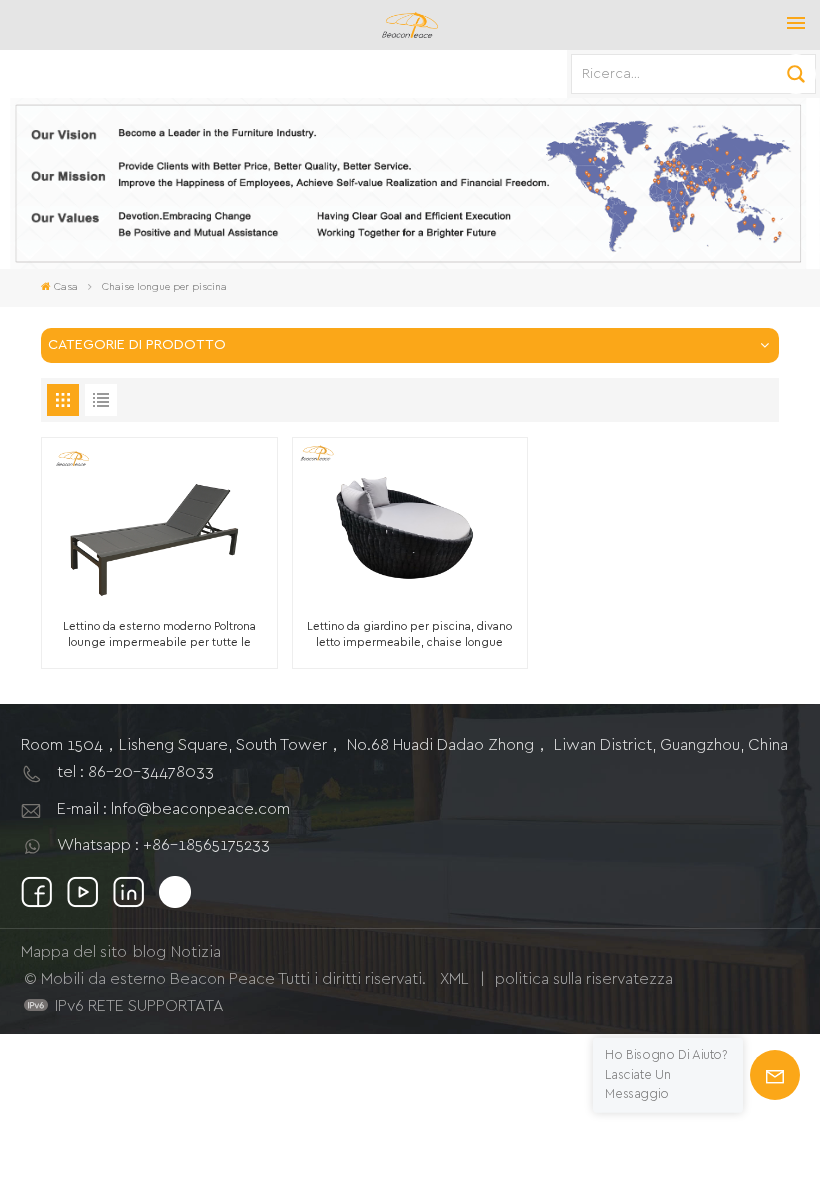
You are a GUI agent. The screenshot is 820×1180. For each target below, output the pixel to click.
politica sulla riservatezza (584, 979)
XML (454, 979)
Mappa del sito (74, 952)
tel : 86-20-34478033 (135, 772)
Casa (66, 287)
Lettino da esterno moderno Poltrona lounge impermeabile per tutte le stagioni (159, 635)
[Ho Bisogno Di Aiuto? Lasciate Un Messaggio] (775, 1075)
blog (149, 952)
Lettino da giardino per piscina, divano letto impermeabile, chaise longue (409, 634)
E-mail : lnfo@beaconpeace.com (173, 809)
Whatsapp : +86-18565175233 (163, 845)
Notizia (196, 952)
